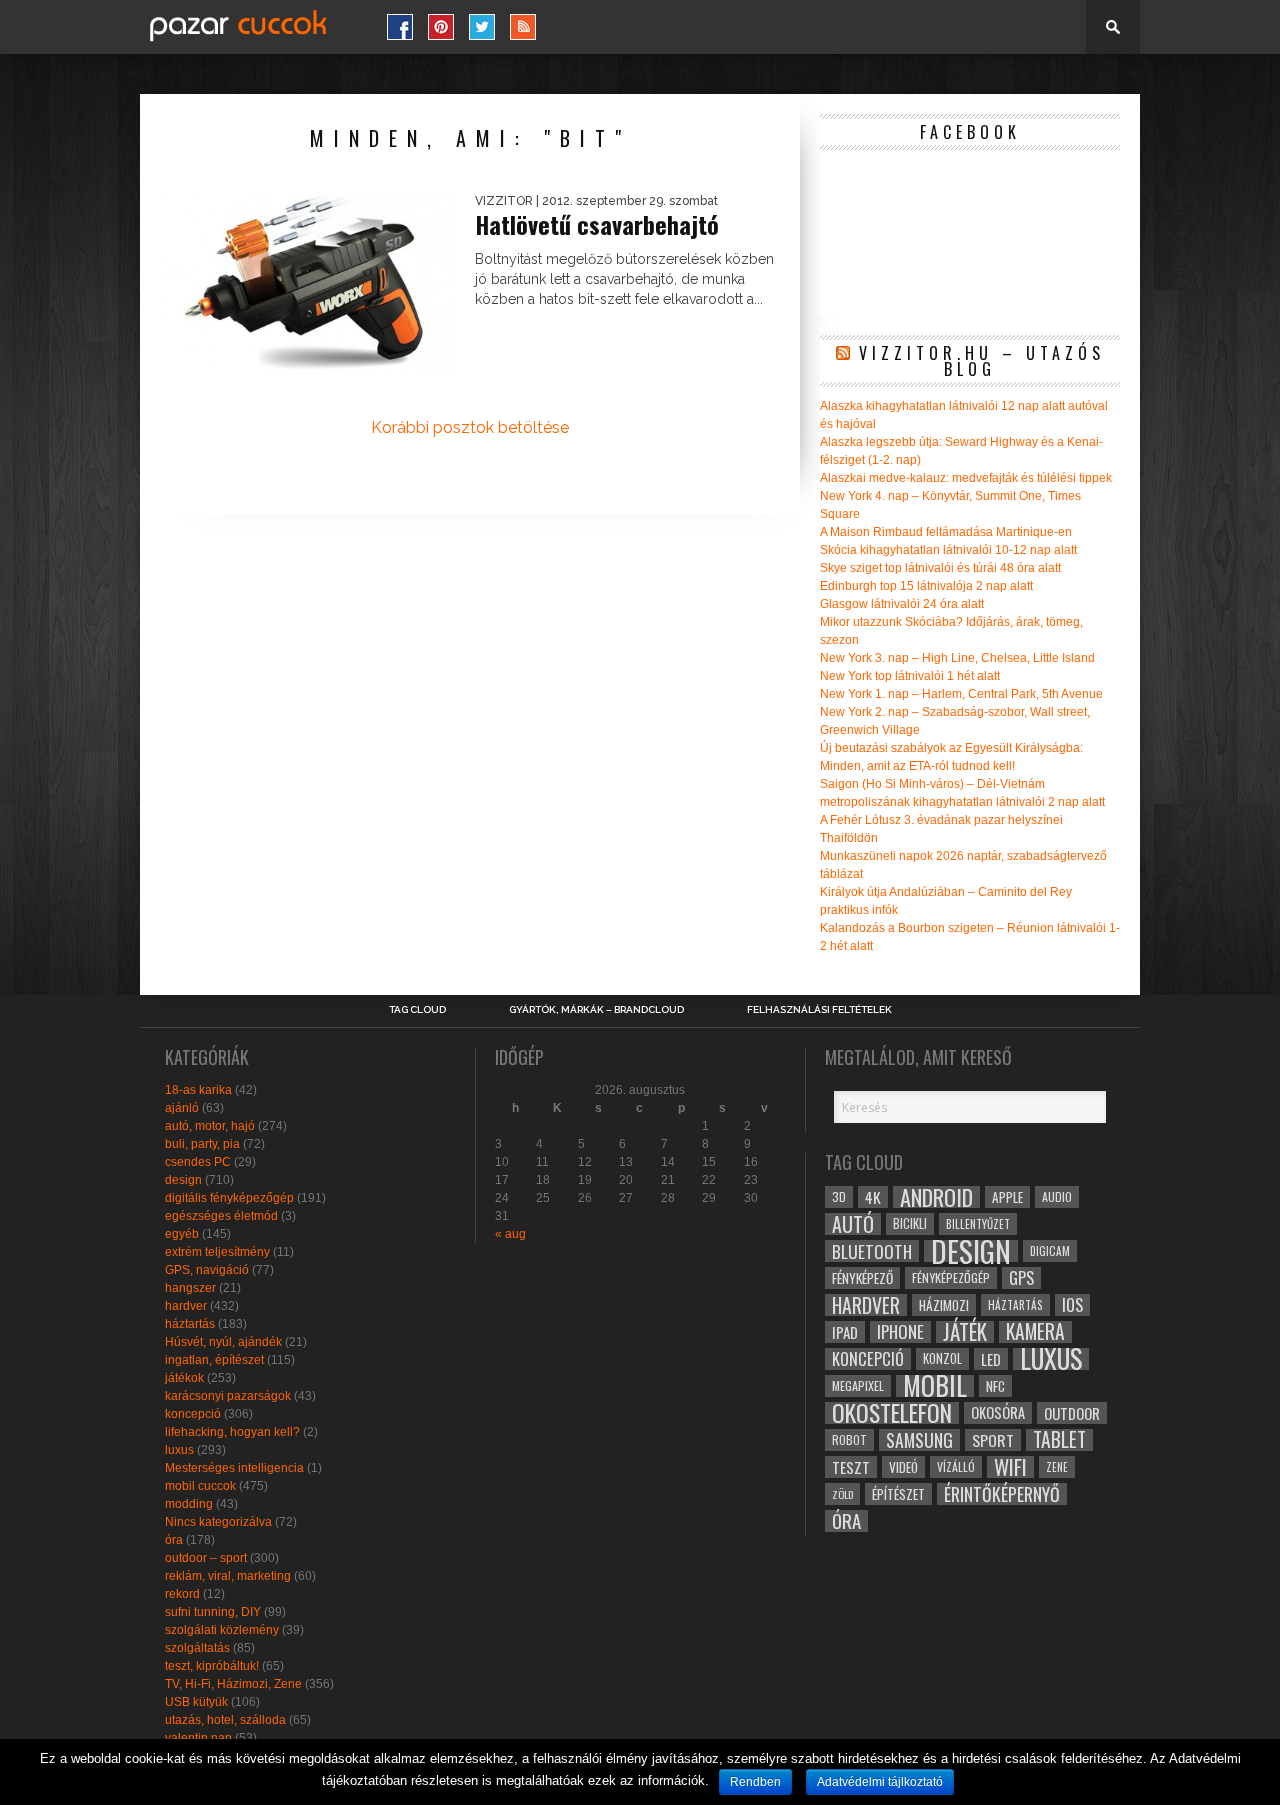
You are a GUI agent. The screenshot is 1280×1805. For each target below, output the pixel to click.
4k (873, 1197)
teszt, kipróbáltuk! (212, 1666)
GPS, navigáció (207, 1270)
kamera (1035, 1332)
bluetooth (872, 1251)
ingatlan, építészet (214, 1360)
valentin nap (198, 1738)
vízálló (956, 1466)
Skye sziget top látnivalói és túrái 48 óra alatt (940, 568)
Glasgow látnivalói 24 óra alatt (902, 604)
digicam (1050, 1250)
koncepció (193, 1414)
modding (189, 1504)
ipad (845, 1332)
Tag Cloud (417, 1010)
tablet (1059, 1440)
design (183, 1180)
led (991, 1359)
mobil (935, 1386)
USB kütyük (196, 1702)
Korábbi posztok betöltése (470, 427)
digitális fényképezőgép (229, 1198)
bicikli (910, 1223)
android (936, 1197)
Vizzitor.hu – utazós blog (982, 361)
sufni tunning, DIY (213, 1612)
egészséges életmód (221, 1216)
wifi (1010, 1467)
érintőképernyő (1002, 1494)
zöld (842, 1494)
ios (1072, 1305)
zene (1057, 1467)
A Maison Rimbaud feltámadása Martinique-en (946, 532)
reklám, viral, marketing (228, 1576)
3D (839, 1196)
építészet (898, 1494)
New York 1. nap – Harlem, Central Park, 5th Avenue (961, 694)
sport (993, 1440)
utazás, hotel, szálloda (225, 1720)
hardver (186, 1306)
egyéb (182, 1234)
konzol (942, 1358)
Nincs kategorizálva (218, 1522)
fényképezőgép (951, 1277)
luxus (179, 1450)
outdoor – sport (206, 1558)
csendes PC (198, 1162)
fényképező (862, 1278)
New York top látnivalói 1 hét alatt (910, 676)
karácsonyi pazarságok (228, 1396)
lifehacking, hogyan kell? (232, 1432)
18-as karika (198, 1090)
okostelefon (892, 1413)
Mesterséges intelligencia (234, 1468)
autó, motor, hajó (210, 1126)
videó (903, 1467)
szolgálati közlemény (222, 1630)
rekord (182, 1594)
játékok (184, 1378)
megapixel (858, 1385)
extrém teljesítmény (217, 1252)
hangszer (190, 1288)
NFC (995, 1385)
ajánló (182, 1108)
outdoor (1072, 1413)
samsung (919, 1440)
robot (849, 1439)
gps (1021, 1278)
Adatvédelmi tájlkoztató (880, 1782)
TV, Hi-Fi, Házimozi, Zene (233, 1684)
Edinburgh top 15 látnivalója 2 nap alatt (926, 586)
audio (1057, 1196)
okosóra (998, 1412)
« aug (510, 1234)
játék (965, 1332)
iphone (900, 1332)
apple (1007, 1197)
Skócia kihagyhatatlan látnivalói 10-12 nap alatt (948, 550)
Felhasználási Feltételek (819, 1010)
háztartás (190, 1324)
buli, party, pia (202, 1144)
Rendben (755, 1782)
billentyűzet (978, 1223)
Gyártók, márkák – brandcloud (596, 1010)
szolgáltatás (197, 1648)
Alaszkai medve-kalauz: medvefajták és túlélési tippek (966, 478)
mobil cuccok (200, 1486)
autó (853, 1224)
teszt (851, 1467)
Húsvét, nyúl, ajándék (223, 1342)
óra (174, 1540)
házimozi (944, 1305)
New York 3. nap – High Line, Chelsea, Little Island (957, 658)
